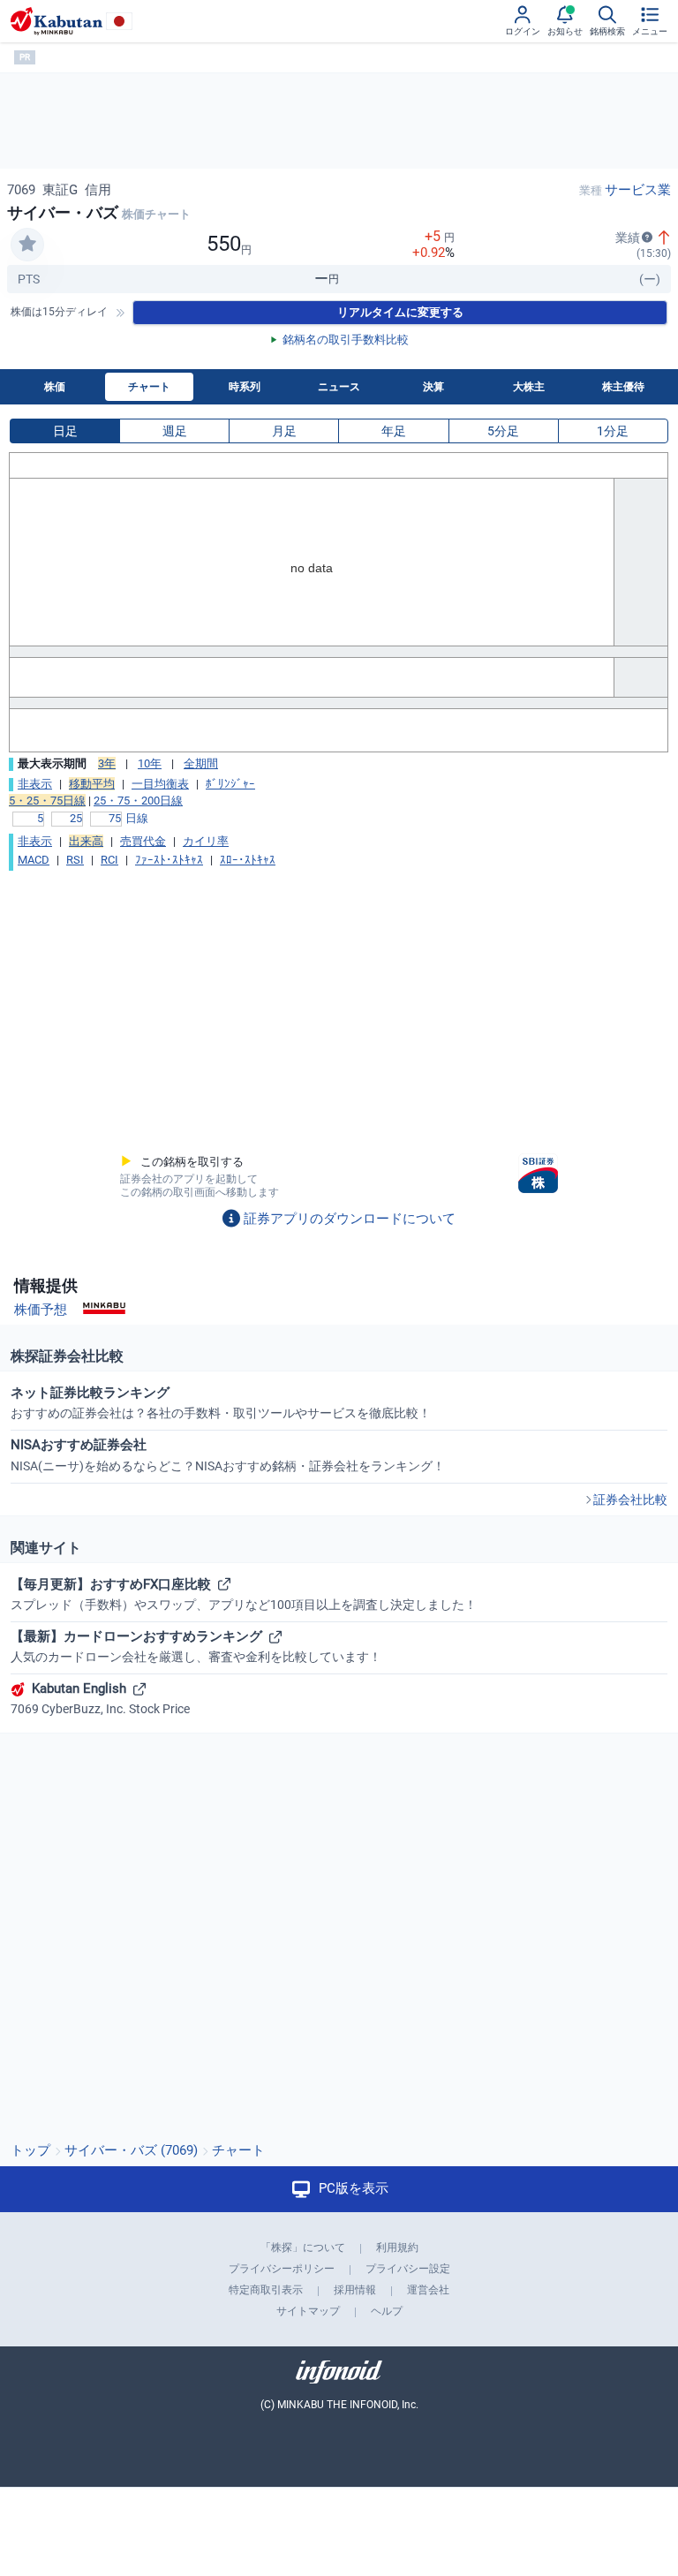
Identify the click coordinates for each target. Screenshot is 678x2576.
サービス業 (638, 190)
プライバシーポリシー (282, 2269)
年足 (394, 431)
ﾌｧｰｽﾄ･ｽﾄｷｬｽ (169, 860)
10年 (150, 763)
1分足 (613, 431)
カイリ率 (206, 841)
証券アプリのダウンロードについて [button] (350, 1219)
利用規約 (397, 2247)
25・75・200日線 (138, 801)
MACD (34, 860)
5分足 (503, 431)
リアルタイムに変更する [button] (400, 312)
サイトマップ (308, 2311)
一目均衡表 (160, 784)
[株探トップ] (56, 21)
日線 (137, 818)
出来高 (86, 841)
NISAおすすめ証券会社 (228, 1454)
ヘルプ (387, 2311)
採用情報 (355, 2290)
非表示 (35, 784)
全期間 (201, 763)
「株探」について (303, 2247)
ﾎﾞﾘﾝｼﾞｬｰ (230, 784)
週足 (175, 431)
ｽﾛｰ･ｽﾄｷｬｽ (248, 860)
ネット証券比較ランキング (221, 1402)
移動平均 (92, 784)
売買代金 (143, 841)
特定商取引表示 (266, 2290)
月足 (284, 431)
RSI (75, 860)
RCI (109, 860)
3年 (107, 763)
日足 (65, 431)
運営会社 (428, 2290)
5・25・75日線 (47, 801)
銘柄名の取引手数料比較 (346, 340)
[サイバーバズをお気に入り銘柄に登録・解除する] (27, 245)
